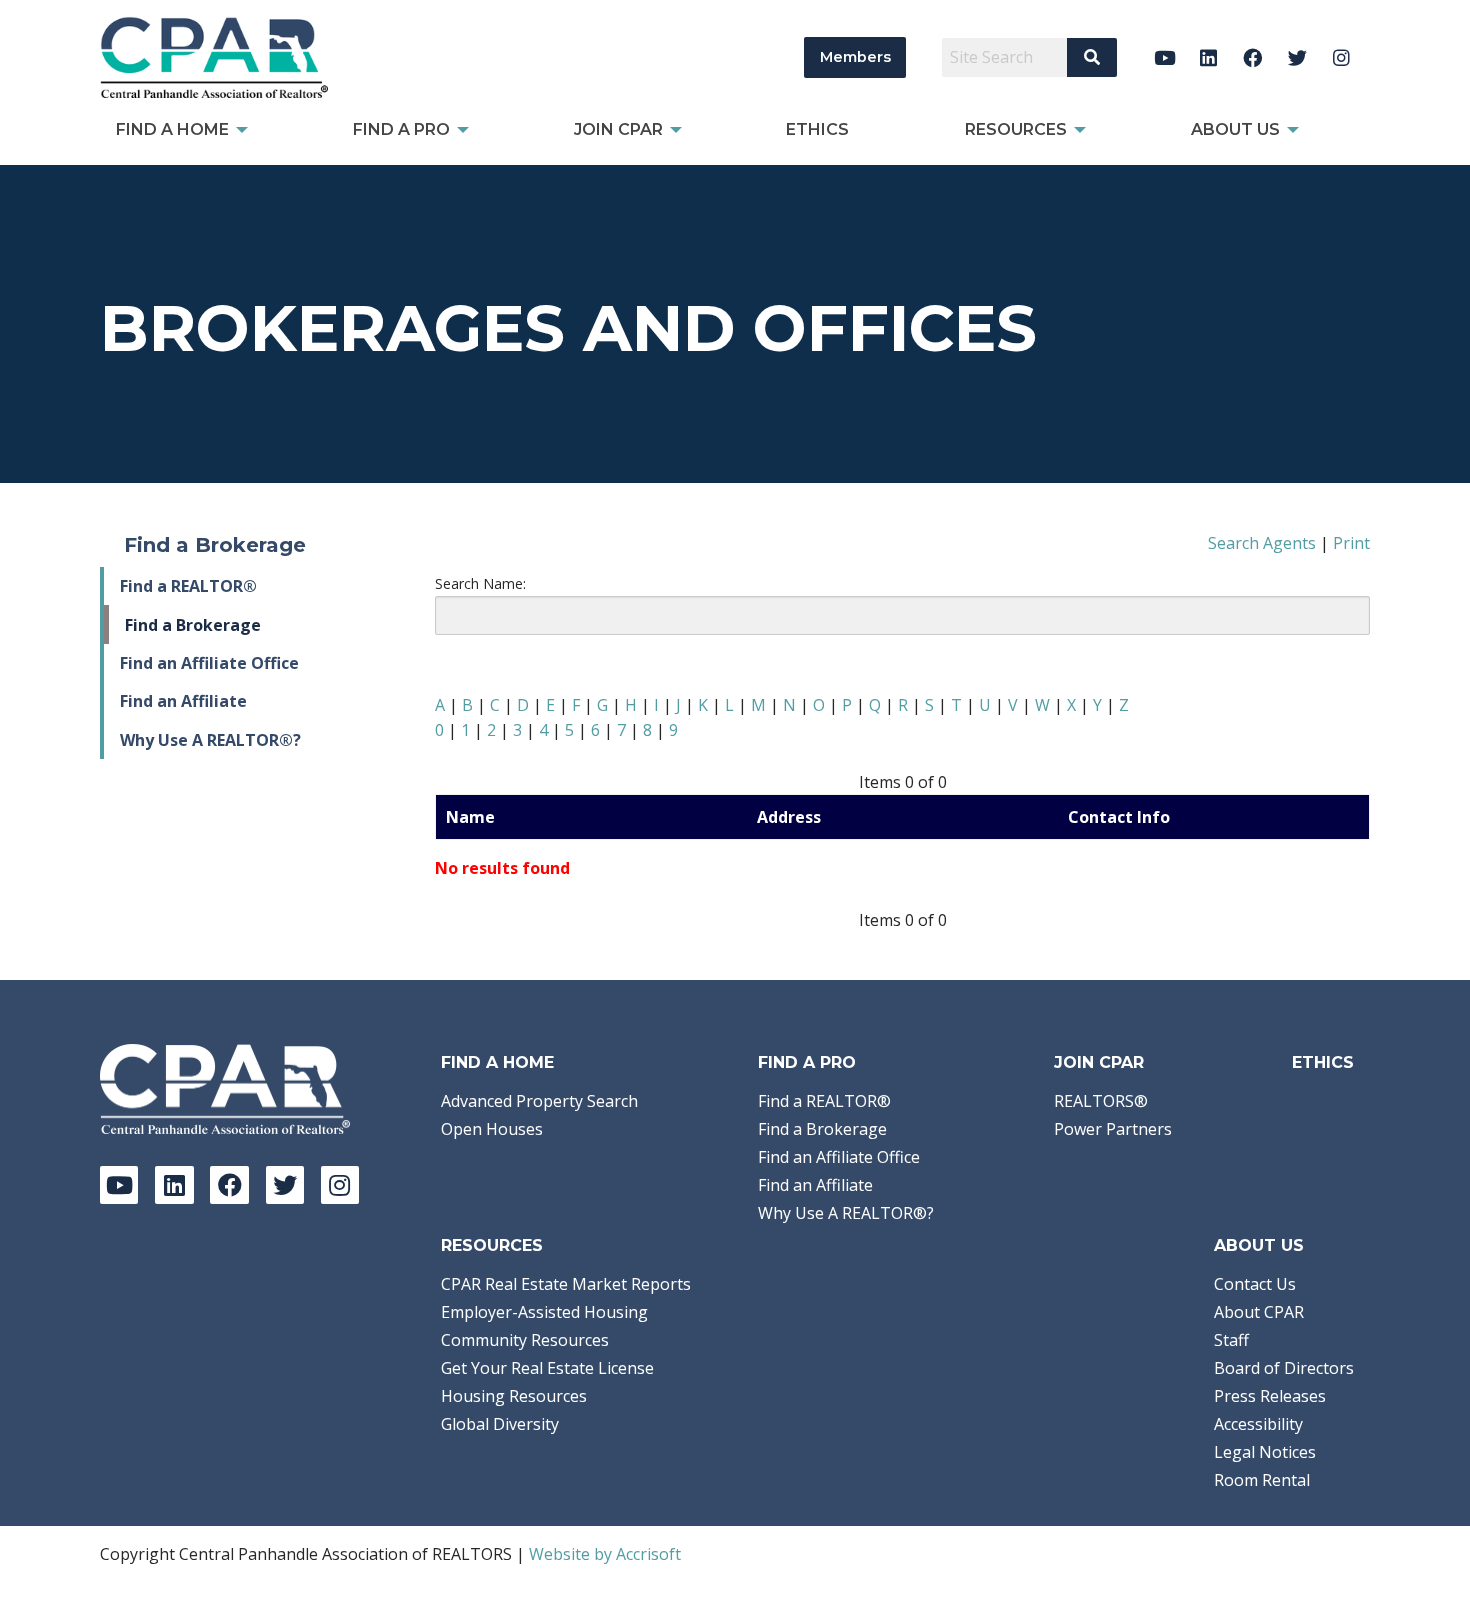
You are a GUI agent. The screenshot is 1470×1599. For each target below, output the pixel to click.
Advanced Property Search (539, 1101)
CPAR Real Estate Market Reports (566, 1284)
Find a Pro (807, 1062)
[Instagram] (1341, 57)
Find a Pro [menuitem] (401, 129)
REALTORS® (1101, 1101)
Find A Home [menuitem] (172, 129)
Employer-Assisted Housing (544, 1312)
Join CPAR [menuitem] (618, 129)
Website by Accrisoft (605, 1554)
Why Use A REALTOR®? (210, 740)
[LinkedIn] (1208, 57)
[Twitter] (1297, 57)
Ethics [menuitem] (817, 129)
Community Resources (525, 1340)
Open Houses (492, 1129)
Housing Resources (514, 1396)
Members (855, 57)
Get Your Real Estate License (547, 1368)
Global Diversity (500, 1424)
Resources (492, 1245)
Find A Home (497, 1062)
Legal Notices (1265, 1452)
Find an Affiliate (183, 701)
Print (1351, 543)
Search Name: (480, 583)
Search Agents (1262, 543)
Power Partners (1113, 1129)
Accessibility (1258, 1424)
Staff (1231, 1340)
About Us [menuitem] (1235, 129)
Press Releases (1270, 1396)
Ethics (1323, 1062)
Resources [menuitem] (1016, 129)
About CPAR (1259, 1312)
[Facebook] (1253, 57)
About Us (1259, 1245)
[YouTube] (1164, 57)
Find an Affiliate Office (209, 663)
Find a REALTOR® (188, 586)
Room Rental (1262, 1480)
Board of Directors (1284, 1368)
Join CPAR (1099, 1062)
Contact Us (1255, 1284)
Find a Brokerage (193, 625)
